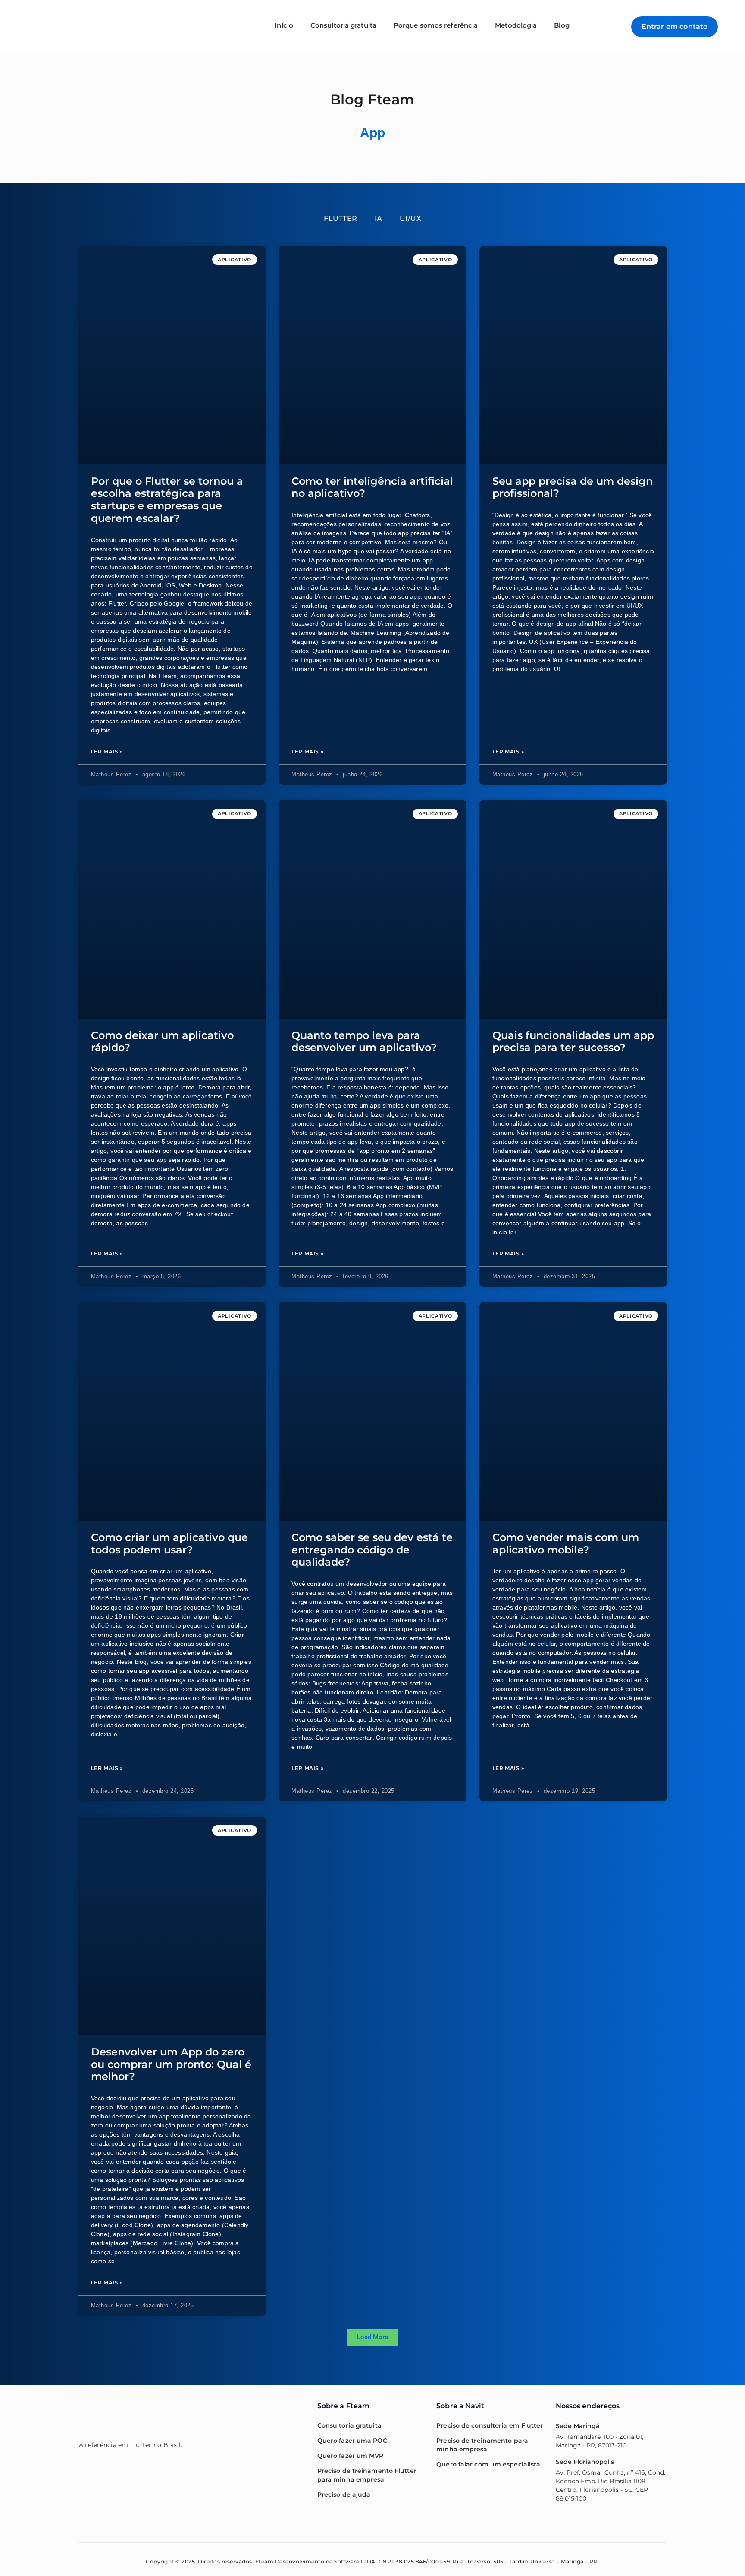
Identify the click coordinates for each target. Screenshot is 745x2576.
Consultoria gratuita (343, 25)
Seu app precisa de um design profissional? (573, 487)
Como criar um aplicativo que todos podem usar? (169, 1544)
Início (284, 25)
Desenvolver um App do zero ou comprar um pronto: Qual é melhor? (171, 2064)
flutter (341, 218)
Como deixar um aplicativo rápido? (162, 1042)
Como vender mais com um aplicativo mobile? (566, 1544)
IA (379, 218)
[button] (372, 2337)
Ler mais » (107, 751)
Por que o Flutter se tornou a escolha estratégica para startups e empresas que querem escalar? (167, 500)
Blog (562, 25)
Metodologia (516, 25)
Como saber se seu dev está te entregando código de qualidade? (372, 1550)
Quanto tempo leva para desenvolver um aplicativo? (364, 1042)
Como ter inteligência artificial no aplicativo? (372, 487)
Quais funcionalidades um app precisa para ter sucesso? (573, 1042)
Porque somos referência (436, 25)
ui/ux (411, 218)
